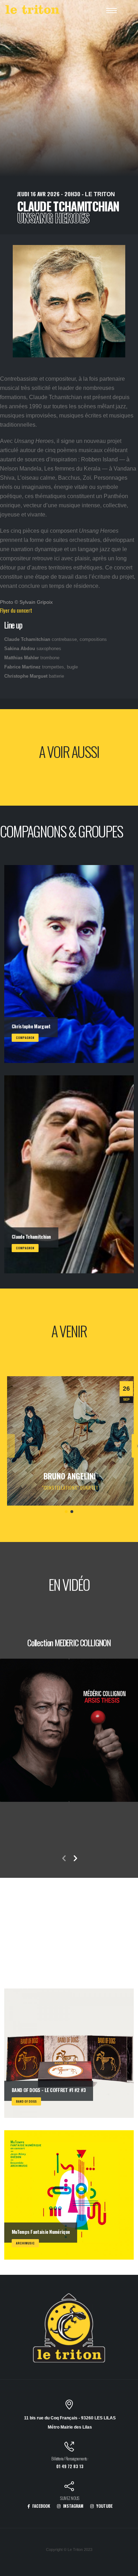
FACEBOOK (41, 2506)
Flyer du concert (16, 610)
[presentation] (10, 1446)
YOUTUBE (104, 2506)
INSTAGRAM (73, 2506)
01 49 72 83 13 (70, 2466)
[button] (66, 1512)
